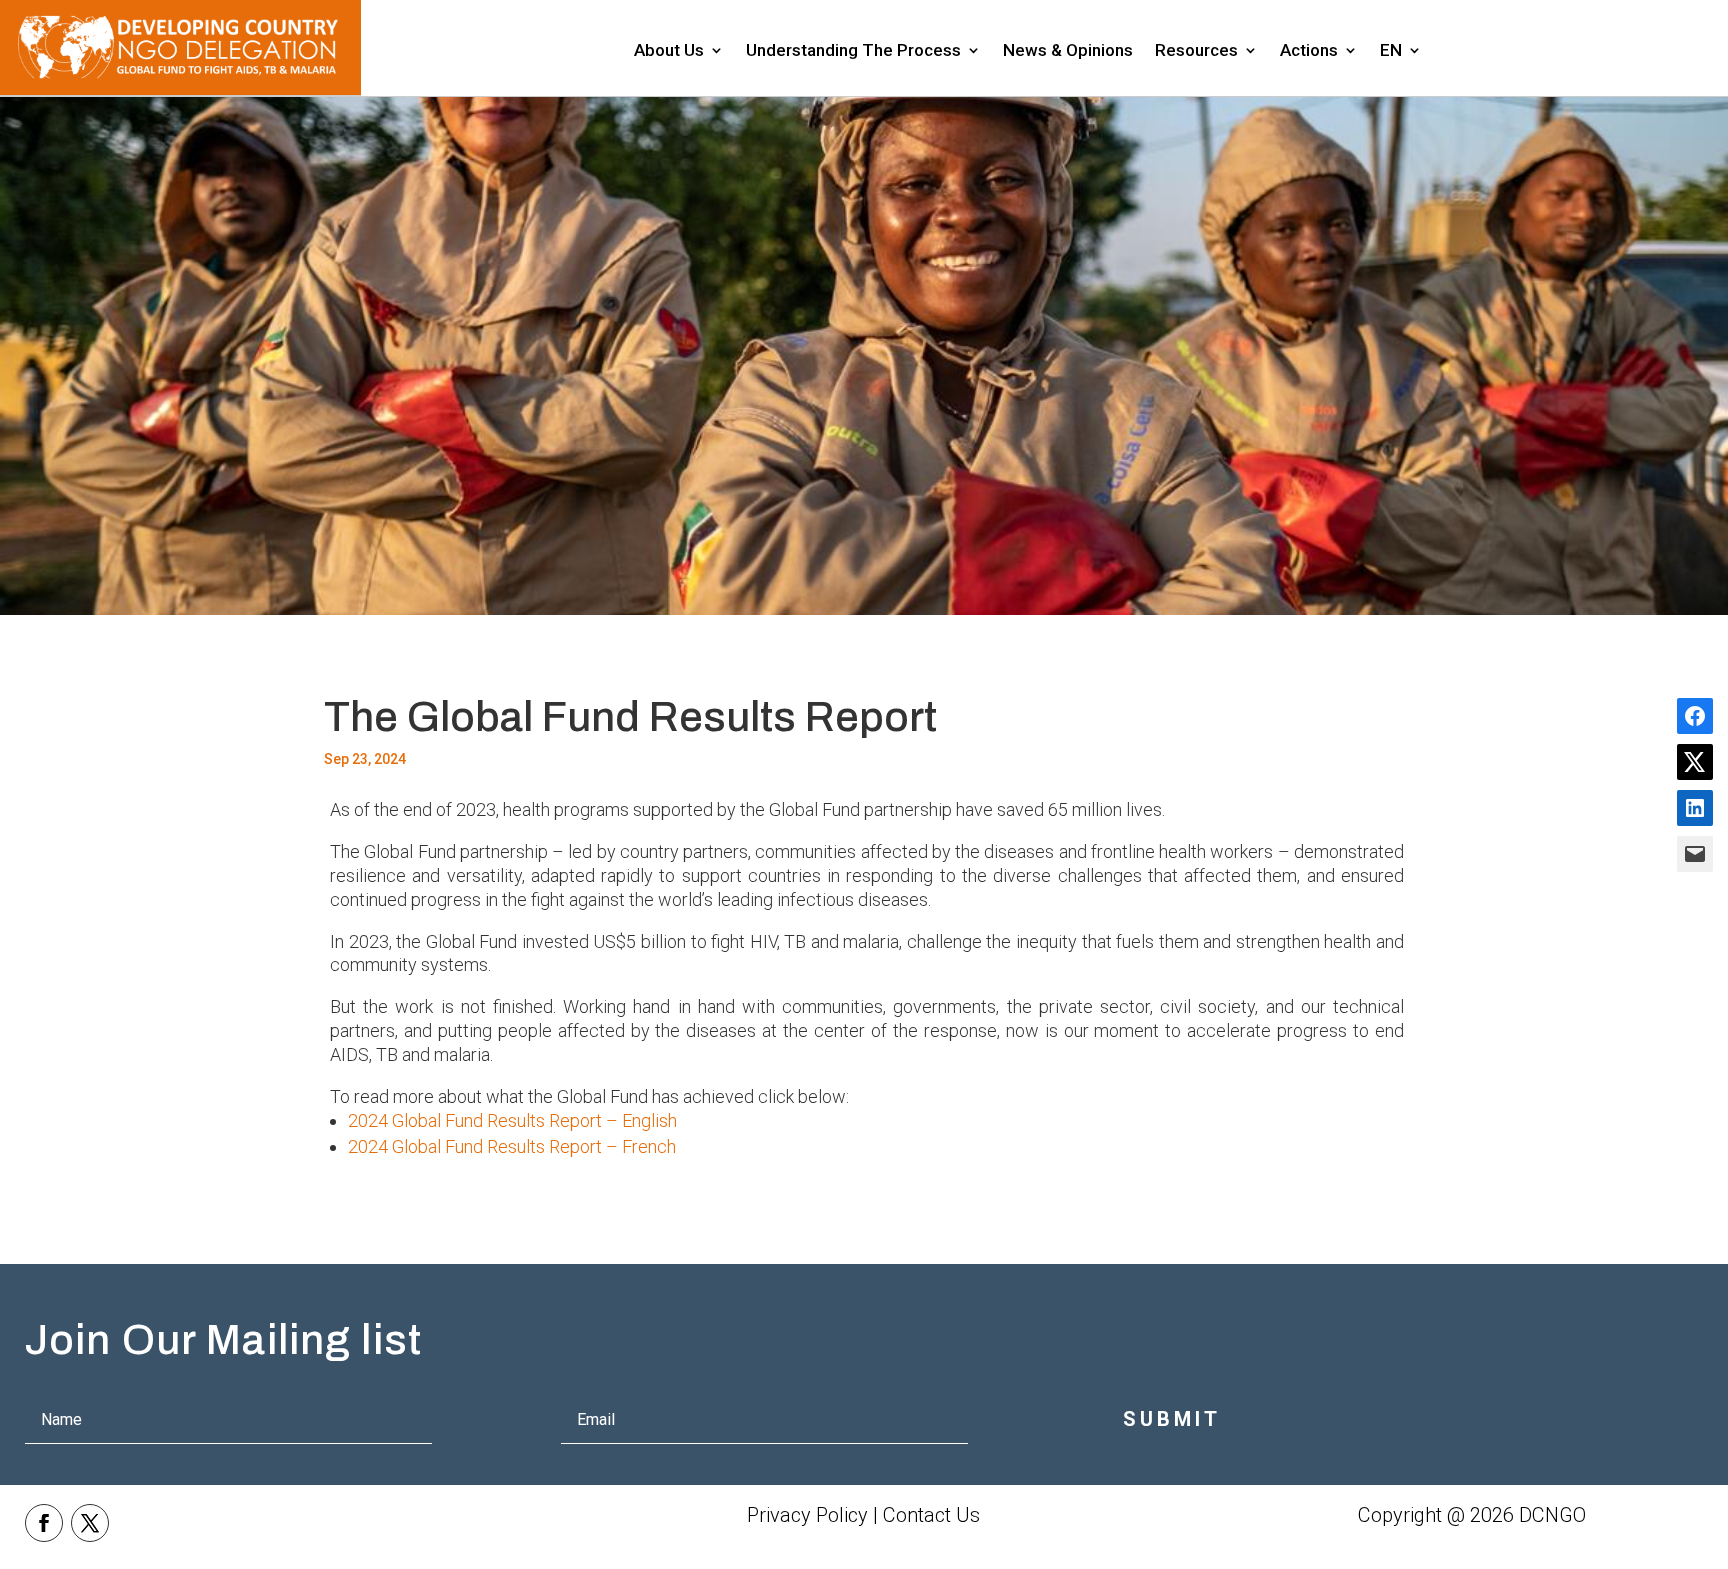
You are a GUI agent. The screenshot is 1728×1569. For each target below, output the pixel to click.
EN (1391, 51)
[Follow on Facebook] (44, 1523)
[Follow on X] (90, 1523)
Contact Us (931, 1515)
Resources (1196, 51)
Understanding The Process (853, 51)
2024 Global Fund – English (512, 1120)
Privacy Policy (807, 1515)
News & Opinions (1068, 51)
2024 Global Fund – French (512, 1146)
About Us (669, 51)
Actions (1309, 51)
